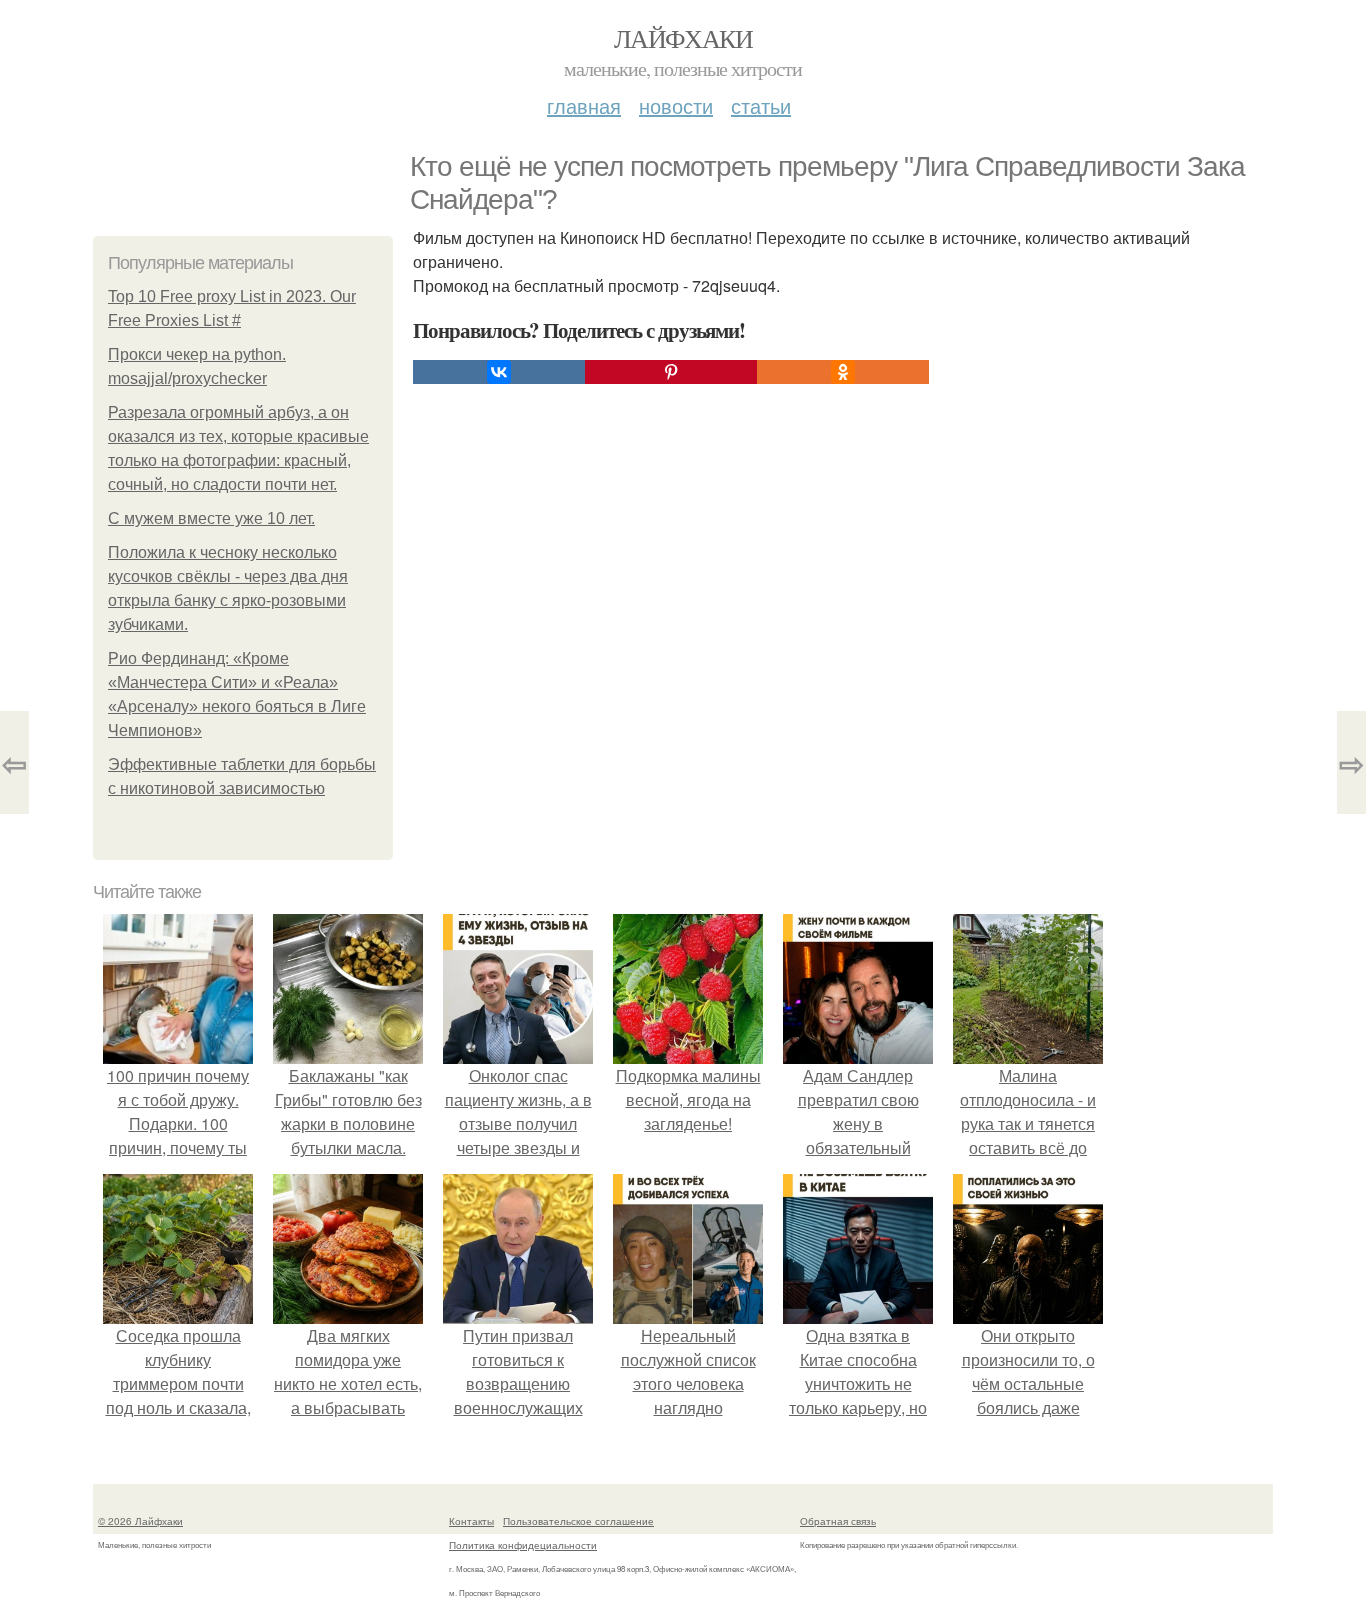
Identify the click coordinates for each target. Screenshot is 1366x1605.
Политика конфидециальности (523, 1545)
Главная (584, 105)
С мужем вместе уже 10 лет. (211, 518)
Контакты (471, 1521)
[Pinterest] (671, 372)
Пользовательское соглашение (578, 1521)
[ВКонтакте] (499, 372)
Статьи (761, 105)
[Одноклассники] (843, 372)
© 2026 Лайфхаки (140, 1521)
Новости (676, 105)
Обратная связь (838, 1521)
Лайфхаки (683, 38)
